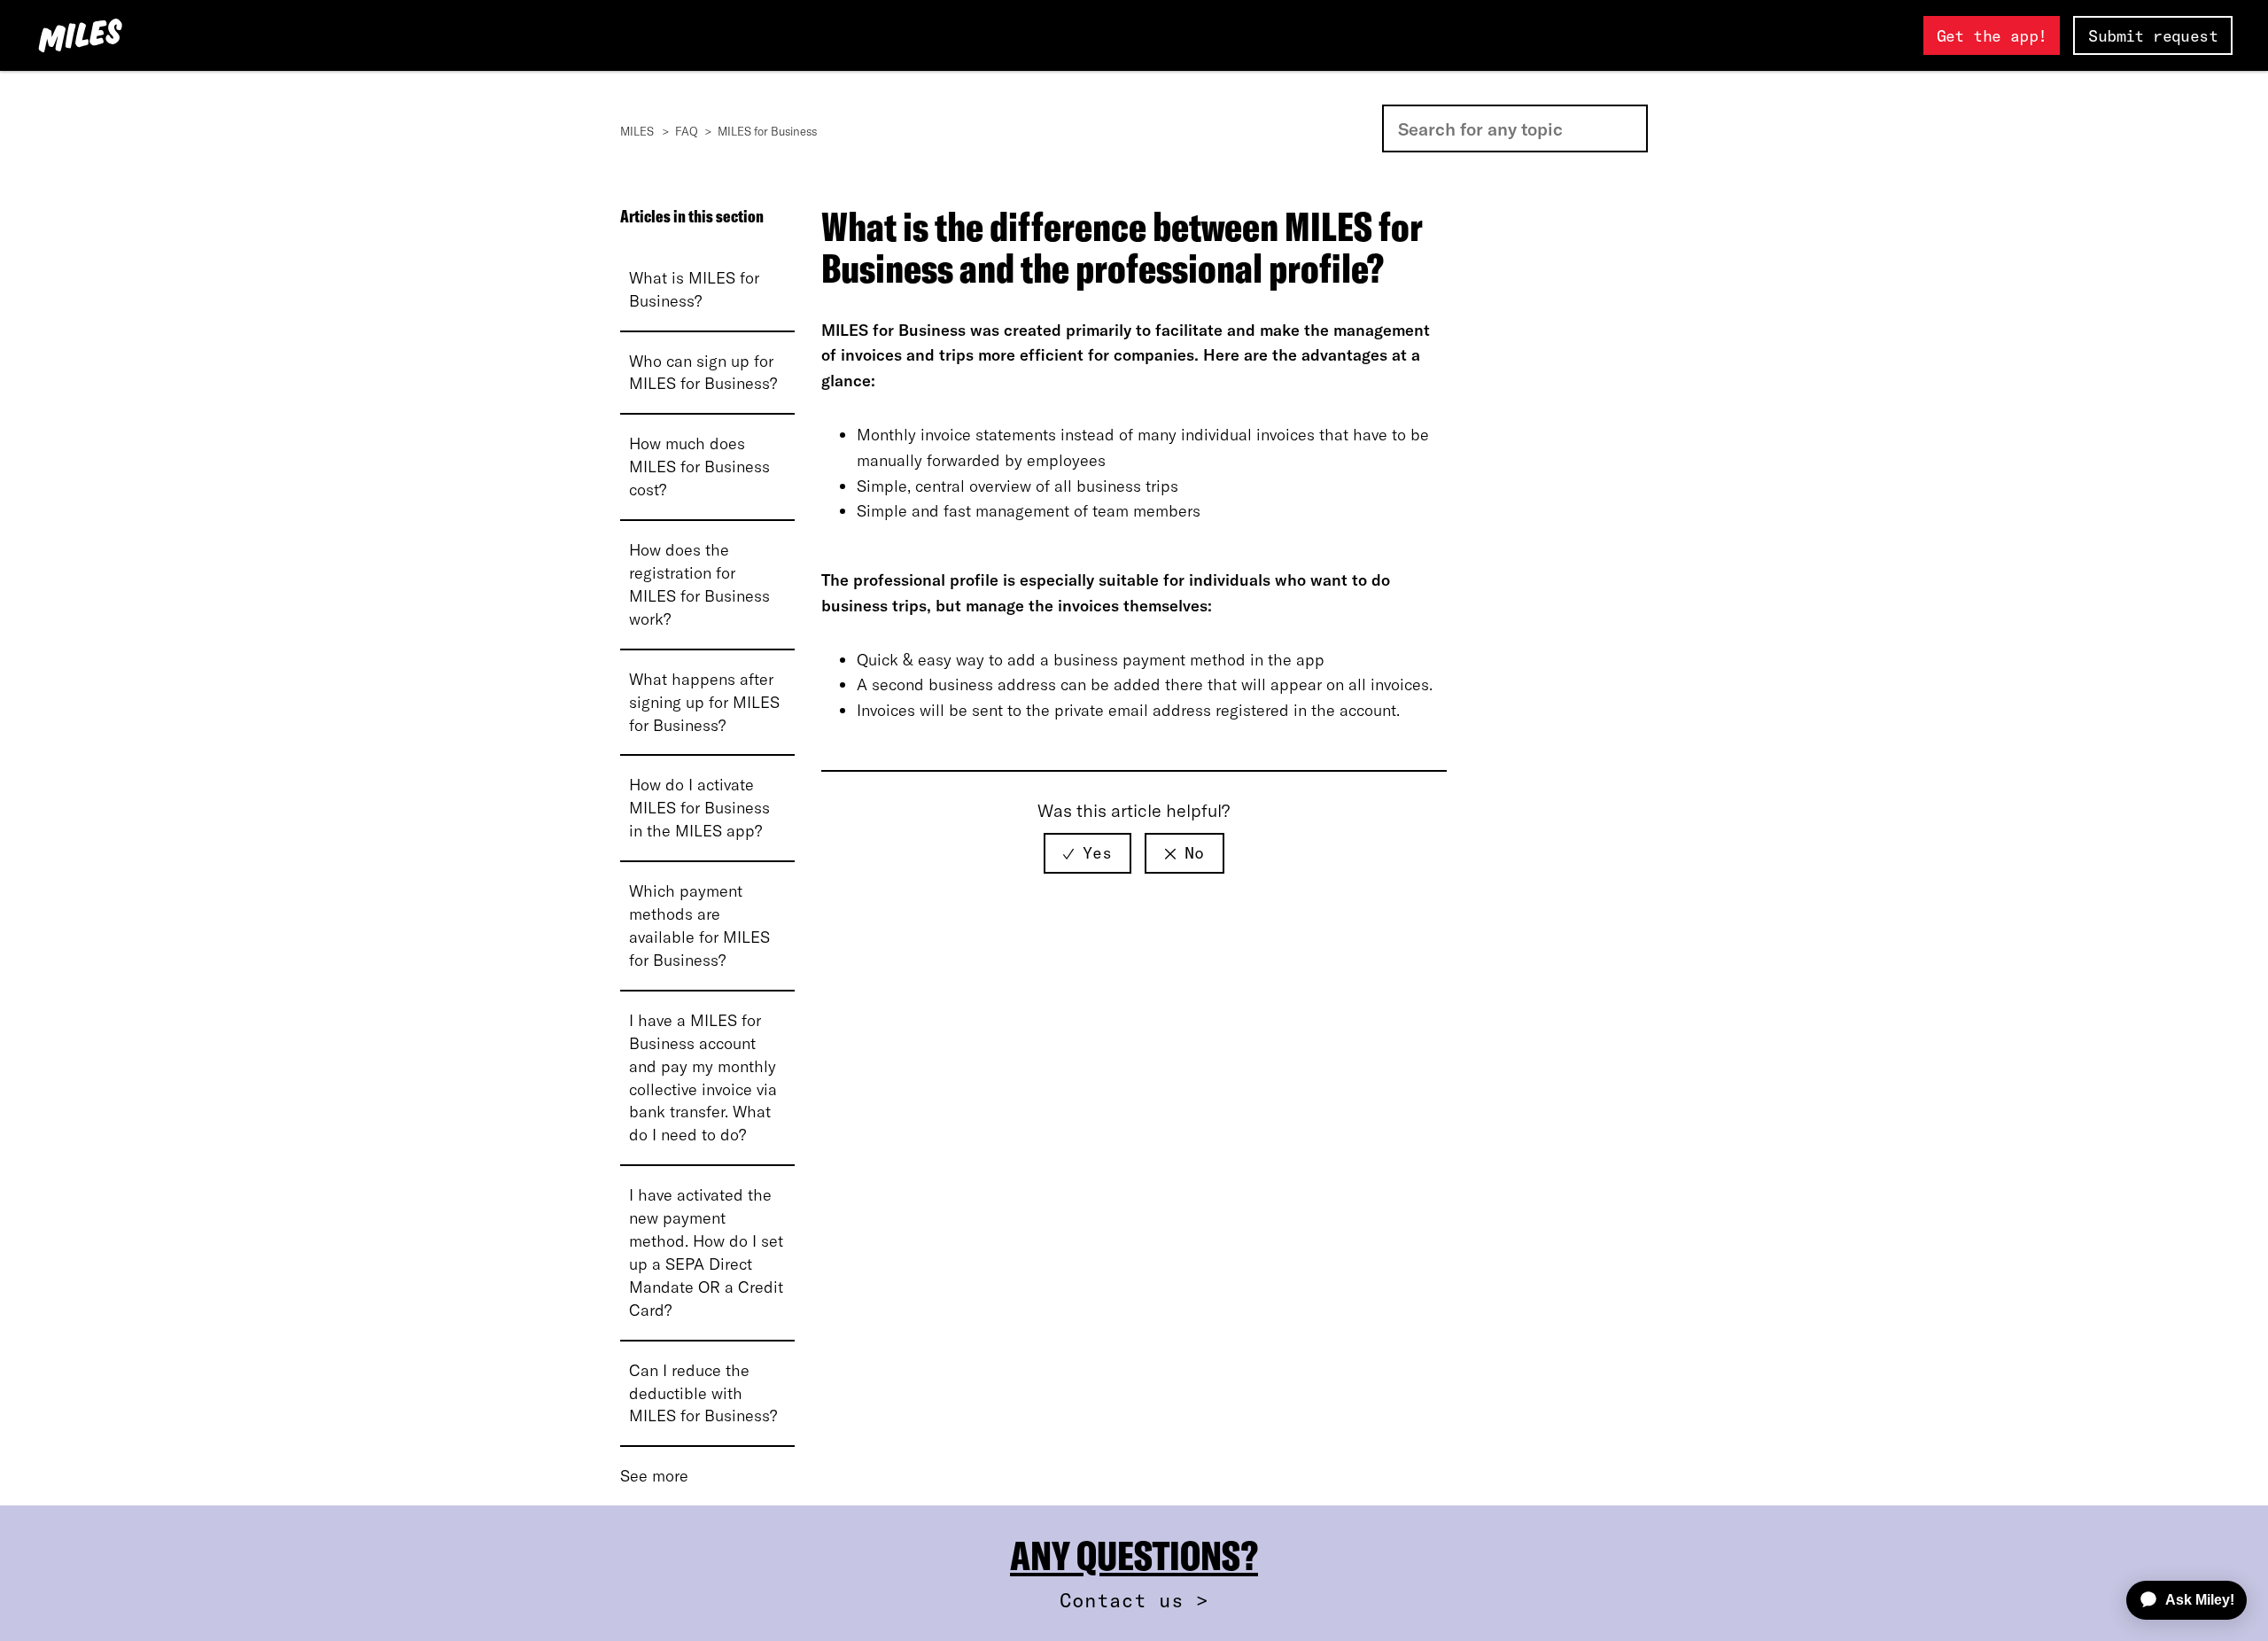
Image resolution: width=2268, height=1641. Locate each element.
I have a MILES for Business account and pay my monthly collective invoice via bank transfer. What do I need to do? (703, 1078)
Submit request (2153, 36)
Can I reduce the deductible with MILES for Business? (703, 1393)
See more (654, 1476)
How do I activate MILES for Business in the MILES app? (699, 808)
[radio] (1087, 853)
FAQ (687, 131)
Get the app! (1992, 36)
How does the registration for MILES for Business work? (699, 584)
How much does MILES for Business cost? (699, 467)
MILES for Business (767, 131)
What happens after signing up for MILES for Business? (704, 702)
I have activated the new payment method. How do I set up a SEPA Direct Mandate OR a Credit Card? (706, 1252)
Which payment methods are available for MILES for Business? (699, 925)
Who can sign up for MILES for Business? (703, 373)
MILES (637, 131)
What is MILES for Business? (694, 289)
